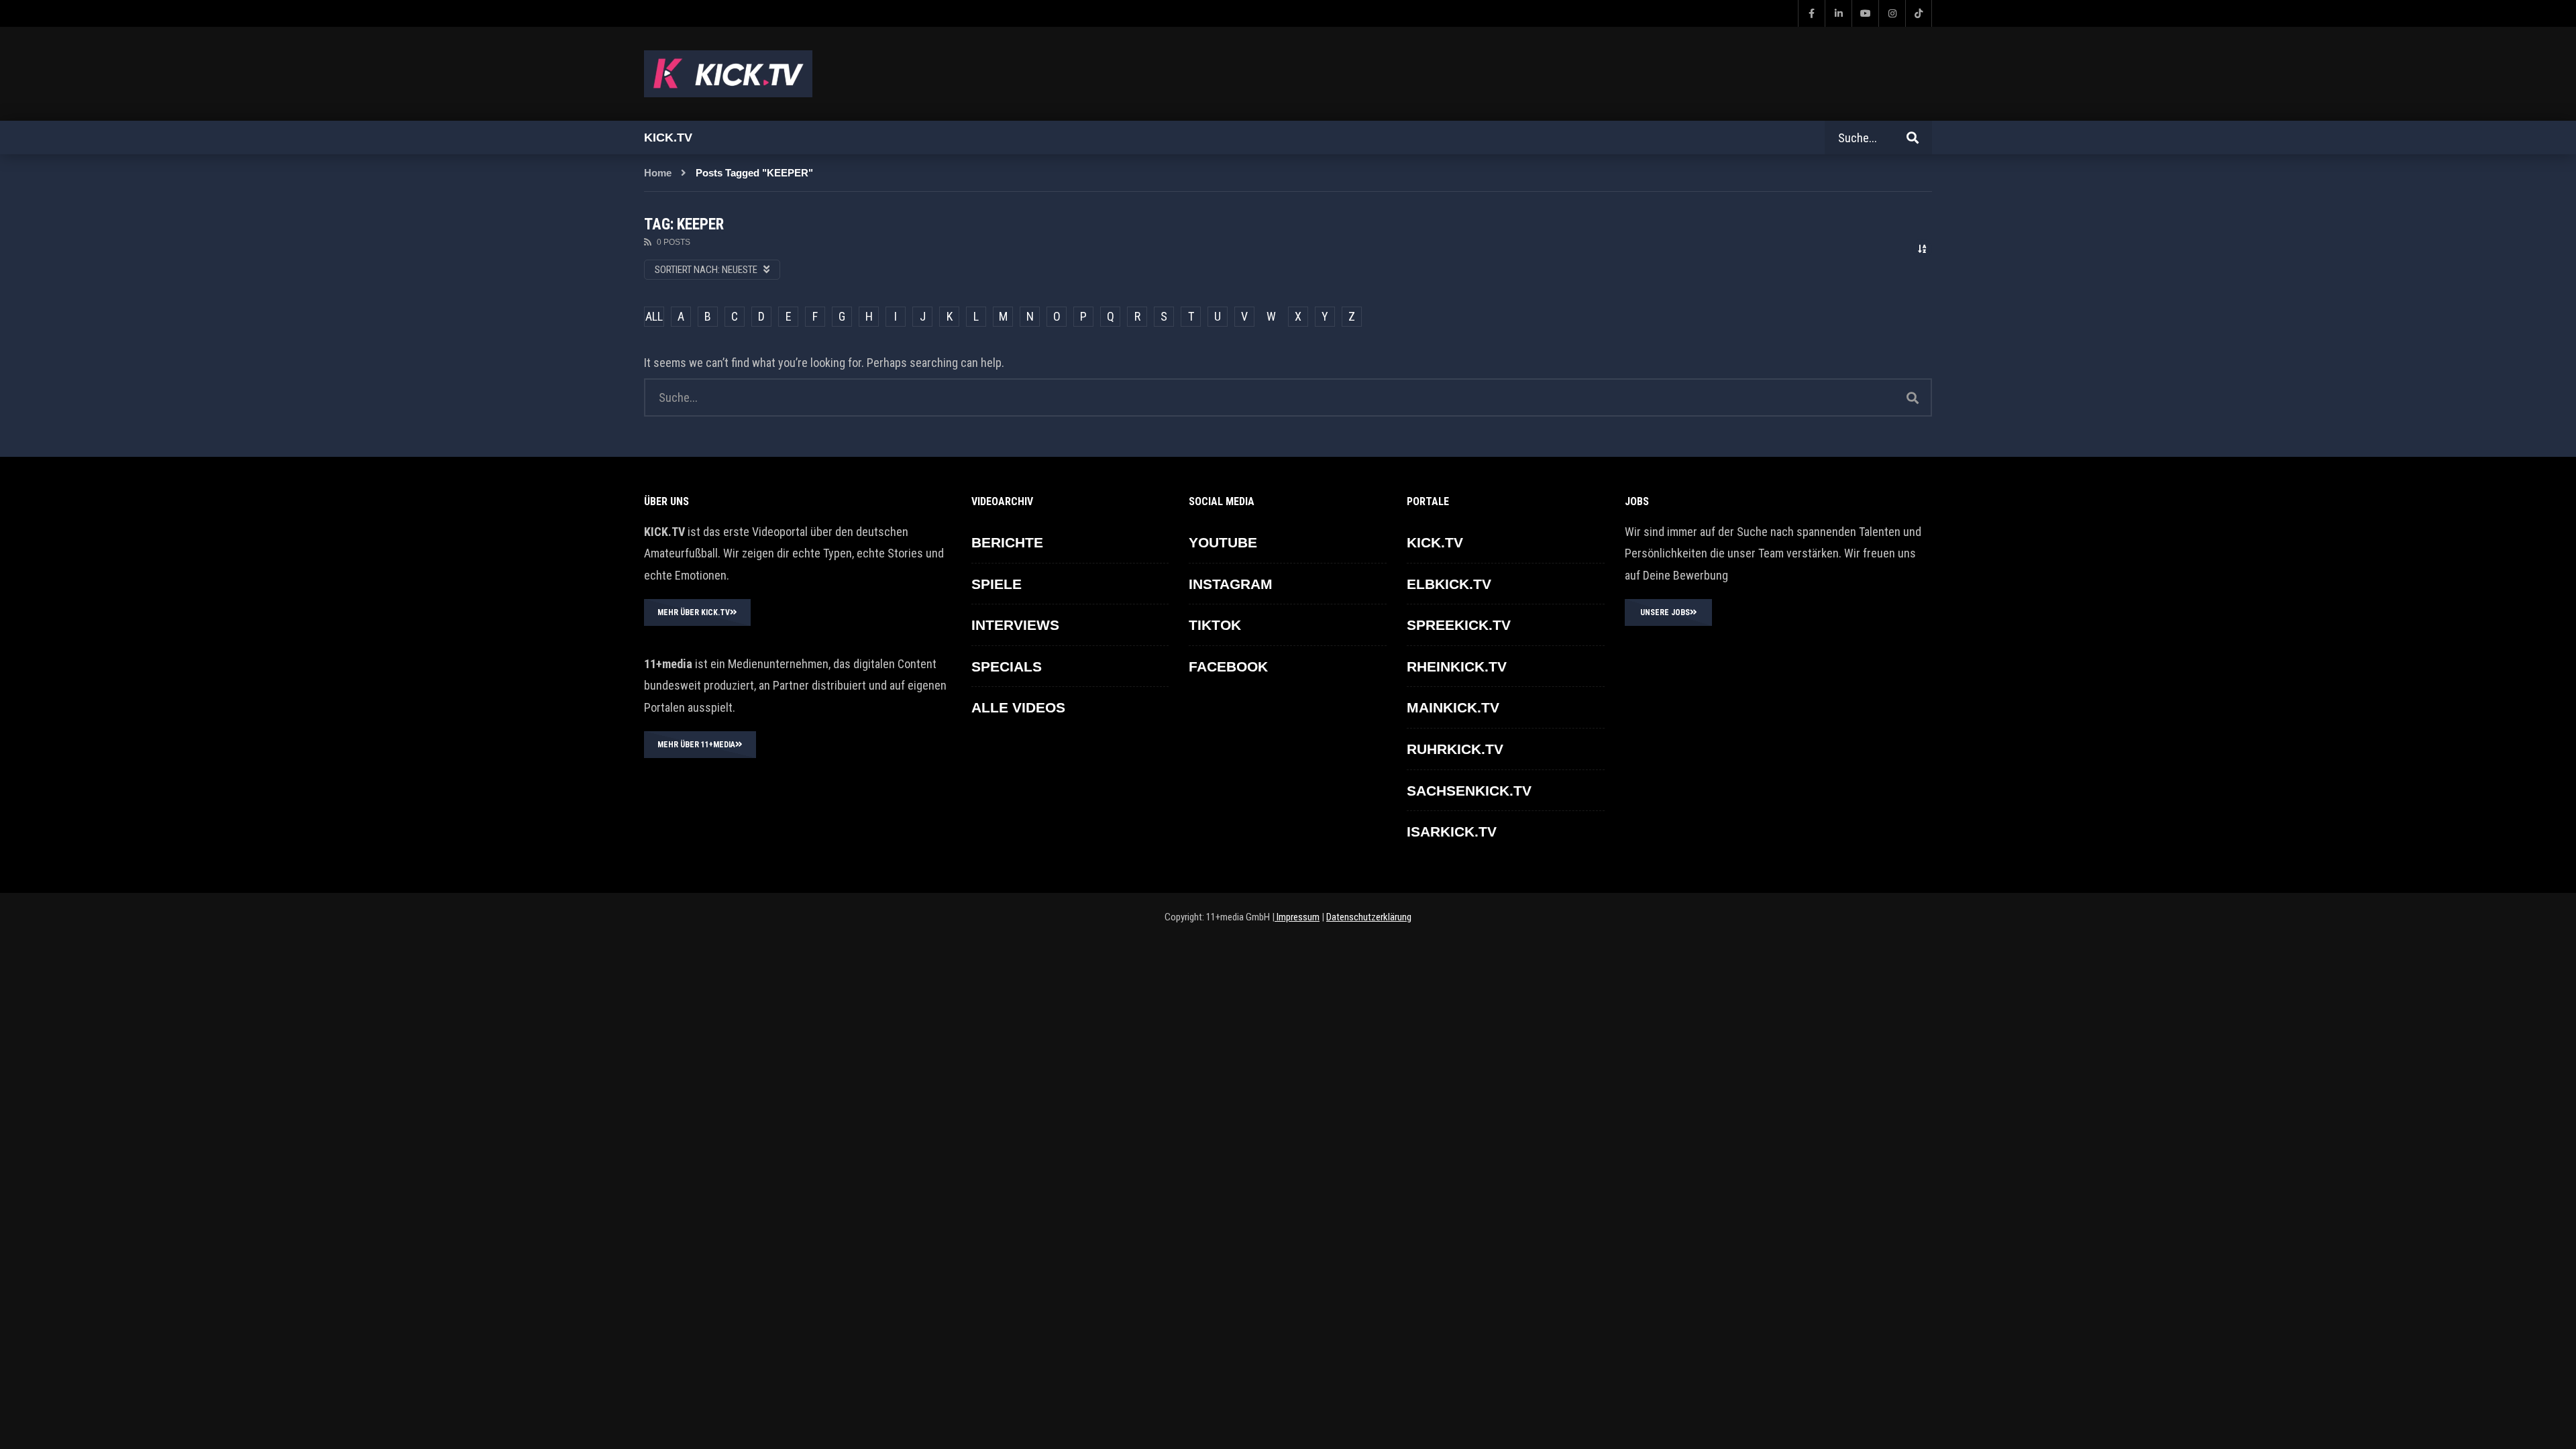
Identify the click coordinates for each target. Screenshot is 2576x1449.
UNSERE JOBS (1665, 612)
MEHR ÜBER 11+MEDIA (696, 745)
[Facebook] (1811, 13)
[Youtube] (1865, 13)
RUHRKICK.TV (1455, 749)
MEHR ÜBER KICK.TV (694, 612)
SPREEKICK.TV (1459, 625)
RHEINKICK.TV (1457, 666)
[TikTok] (1919, 13)
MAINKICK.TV (1453, 707)
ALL (654, 316)
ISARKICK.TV (1452, 831)
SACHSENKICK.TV (1469, 791)
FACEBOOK (1228, 666)
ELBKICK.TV (1449, 584)
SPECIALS (1007, 666)
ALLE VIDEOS (1018, 707)
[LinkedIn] (1838, 13)
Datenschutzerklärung (1369, 917)
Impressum (1297, 917)
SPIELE (997, 584)
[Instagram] (1892, 13)
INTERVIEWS (1015, 625)
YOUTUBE (1223, 542)
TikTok (1215, 625)
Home (658, 173)
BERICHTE (1007, 542)
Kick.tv (668, 138)
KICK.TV (1435, 542)
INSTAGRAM (1231, 584)
